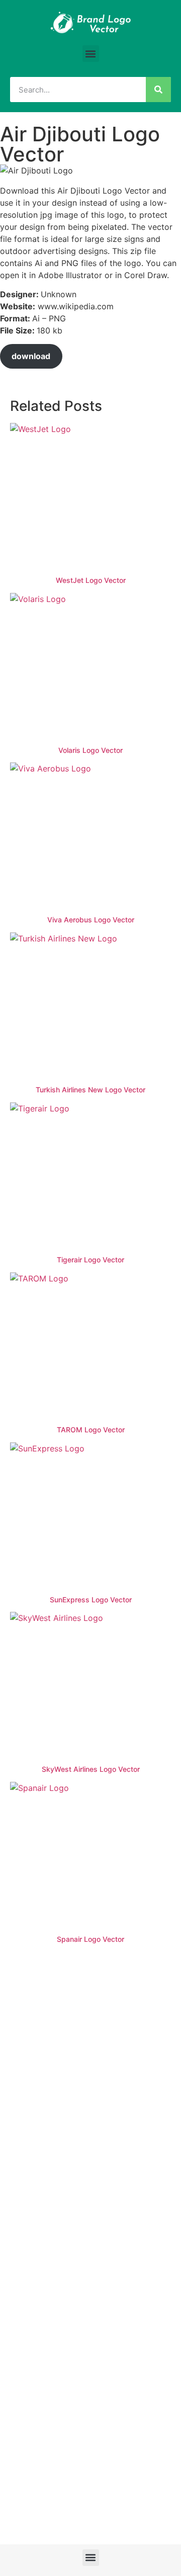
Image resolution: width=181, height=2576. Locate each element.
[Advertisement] (90, 2048)
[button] (91, 54)
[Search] (158, 90)
